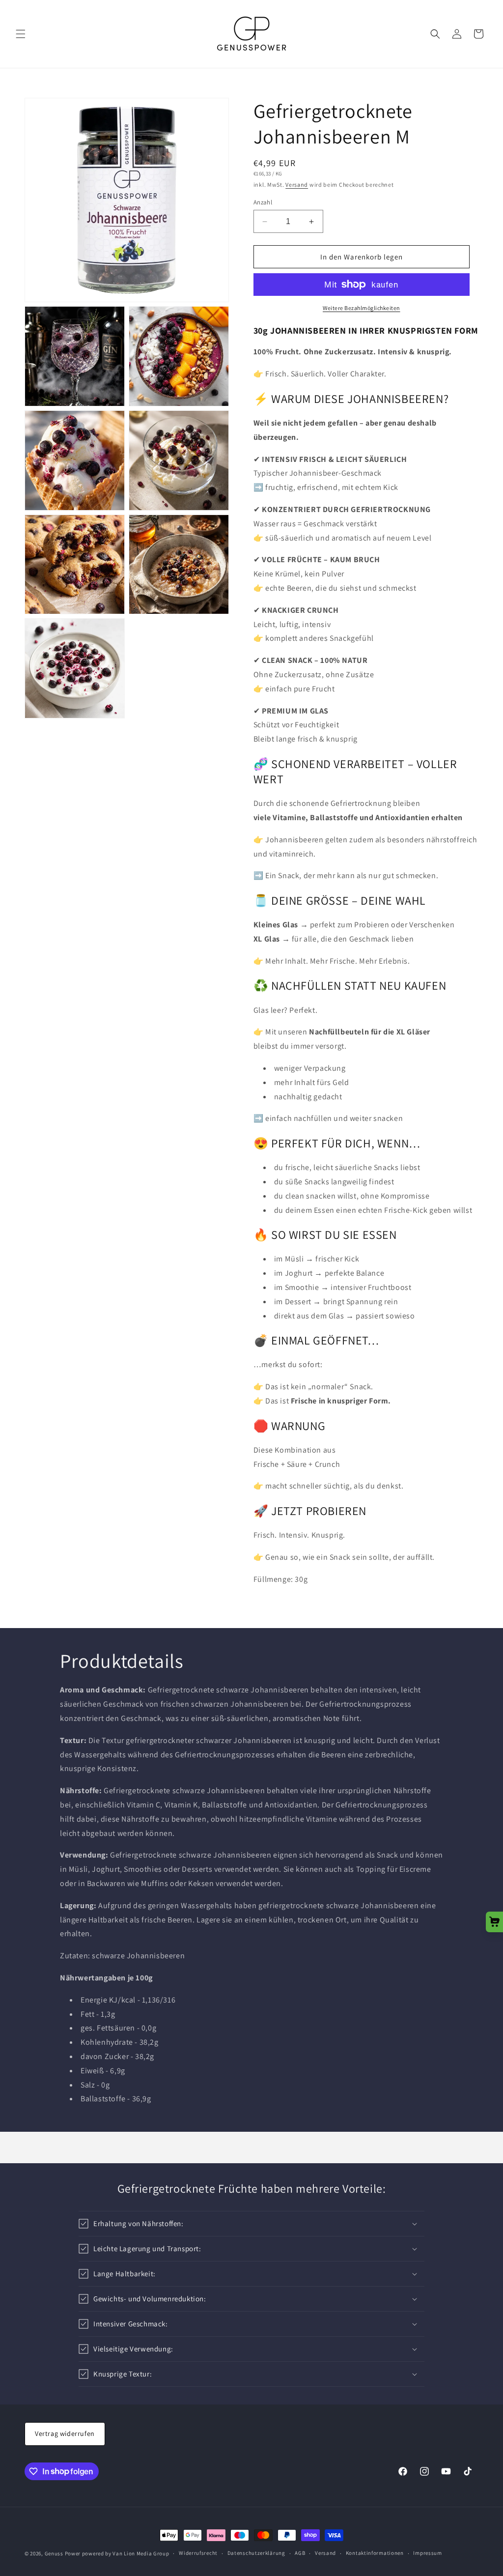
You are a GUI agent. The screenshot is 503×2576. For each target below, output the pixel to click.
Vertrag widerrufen (65, 2433)
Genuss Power (63, 2553)
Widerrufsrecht (198, 2553)
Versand (297, 185)
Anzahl (263, 202)
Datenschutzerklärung (256, 2553)
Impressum (427, 2553)
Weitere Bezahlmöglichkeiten (362, 308)
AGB (300, 2553)
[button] (21, 34)
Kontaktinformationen (375, 2553)
